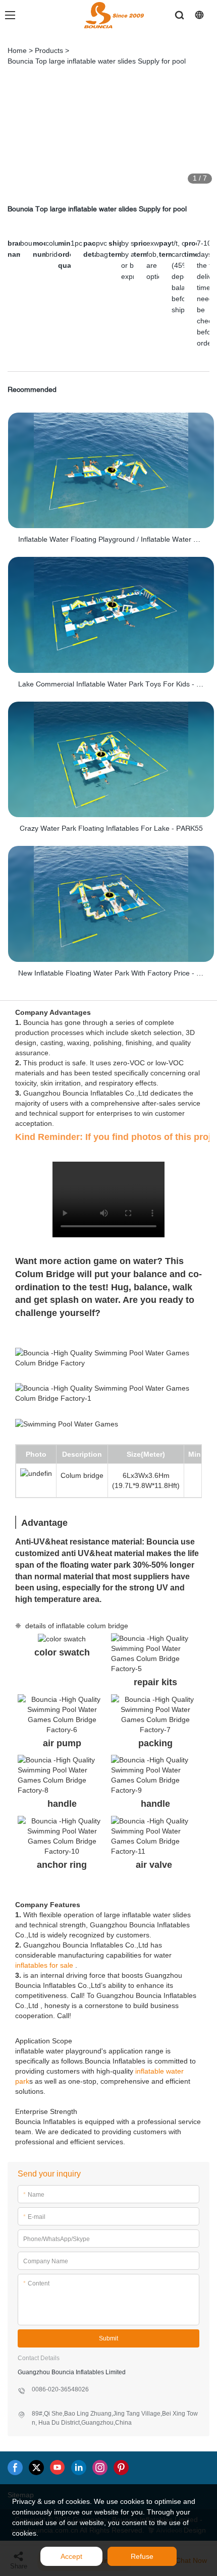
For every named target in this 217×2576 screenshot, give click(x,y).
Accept (71, 2556)
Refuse (142, 2556)
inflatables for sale (44, 1965)
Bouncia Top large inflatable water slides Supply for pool (97, 61)
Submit (108, 2338)
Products (49, 50)
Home (17, 50)
